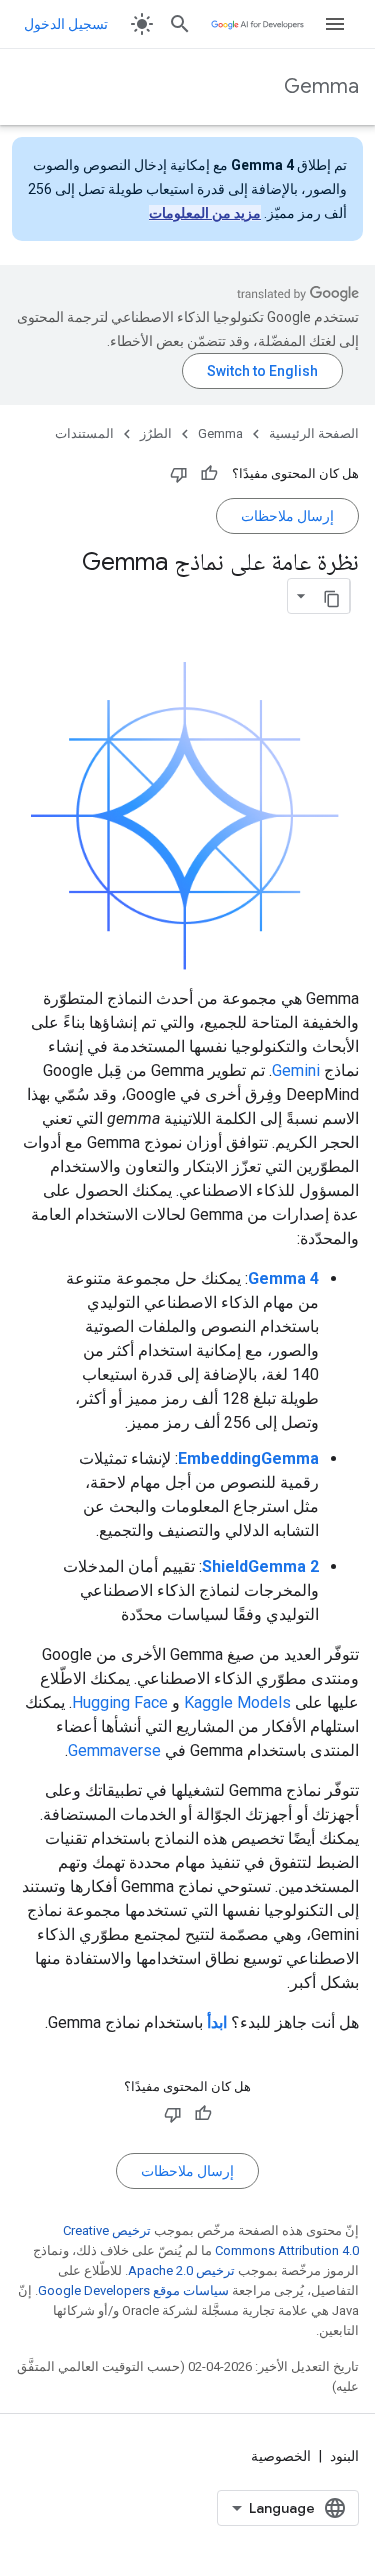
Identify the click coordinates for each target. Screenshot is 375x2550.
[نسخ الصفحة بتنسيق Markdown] (332, 596)
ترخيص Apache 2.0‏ (181, 2270)
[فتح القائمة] (335, 24)
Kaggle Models (237, 1702)
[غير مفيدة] (179, 474)
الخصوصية (281, 2456)
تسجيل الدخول (66, 24)
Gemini (296, 1070)
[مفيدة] (209, 474)
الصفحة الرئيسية (314, 433)
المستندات (84, 433)
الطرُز (156, 433)
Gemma (321, 86)
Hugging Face (120, 1702)
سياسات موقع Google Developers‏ (133, 2290)
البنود (344, 2456)
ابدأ (217, 2022)
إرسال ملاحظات (287, 516)
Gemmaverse (114, 1750)
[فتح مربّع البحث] (180, 24)
